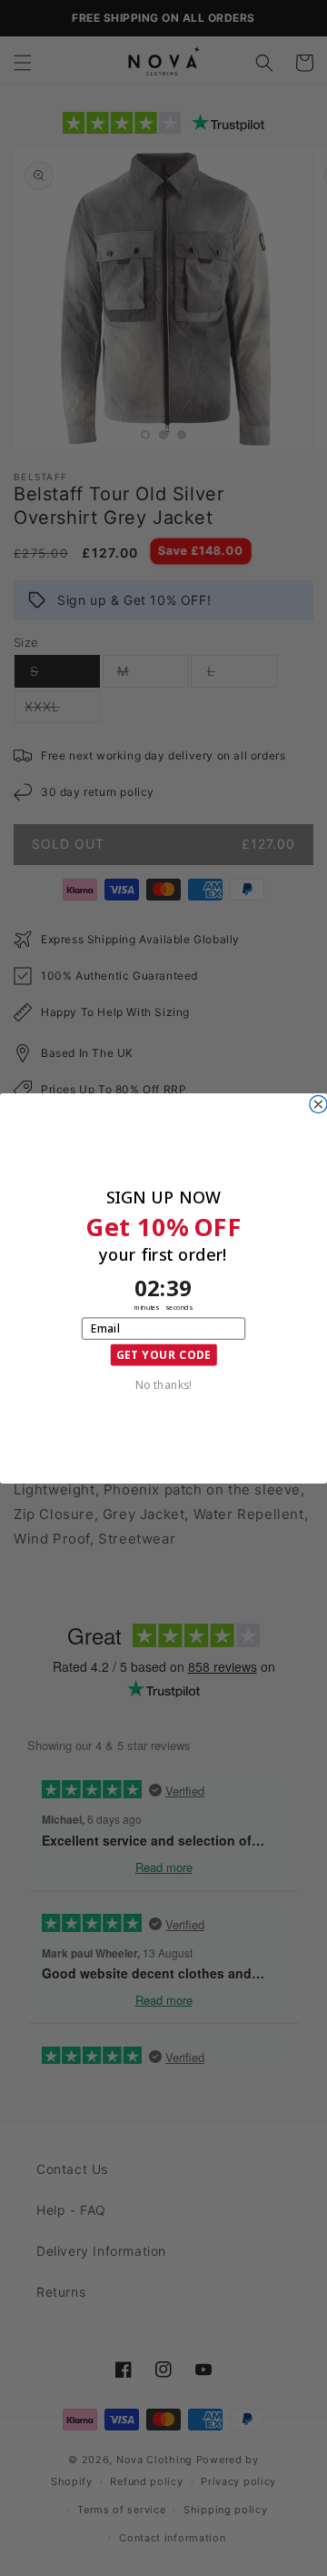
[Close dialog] (318, 1104)
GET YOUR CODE (164, 1354)
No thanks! (163, 1384)
